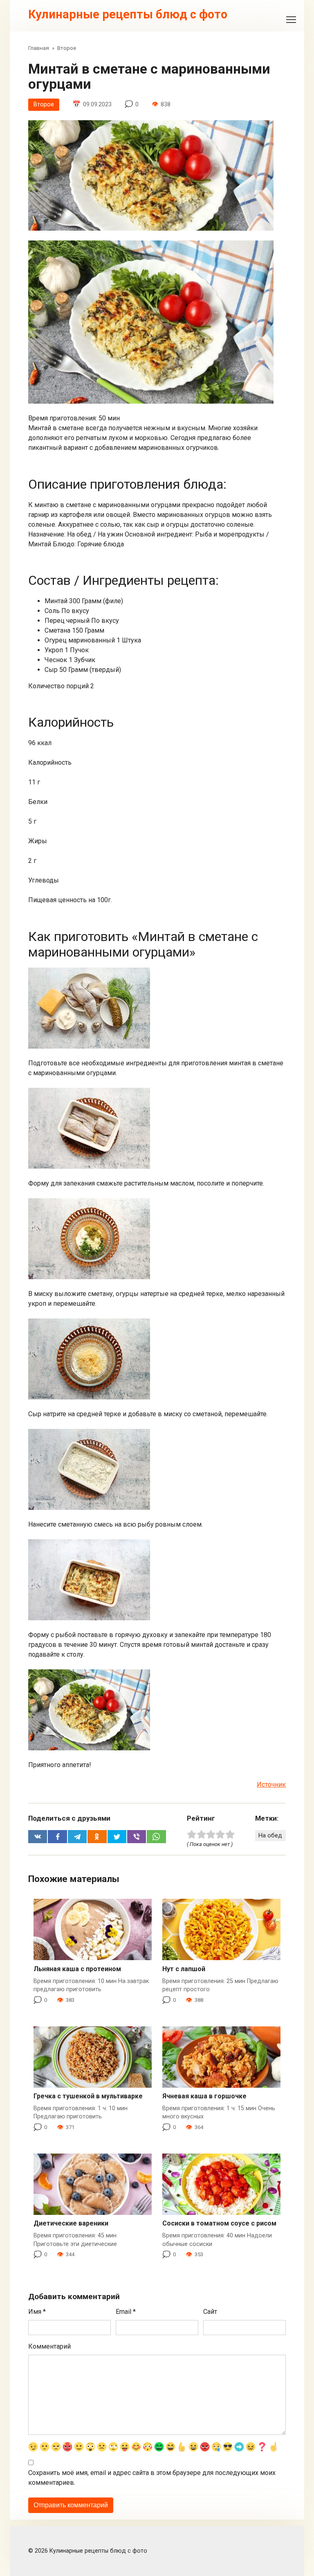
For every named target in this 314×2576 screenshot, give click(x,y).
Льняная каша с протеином (77, 1969)
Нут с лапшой (184, 1969)
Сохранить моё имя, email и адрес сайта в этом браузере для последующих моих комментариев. (152, 2478)
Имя (37, 2312)
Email (126, 2312)
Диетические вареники (71, 2223)
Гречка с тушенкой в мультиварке (88, 2096)
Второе (44, 104)
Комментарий (49, 2346)
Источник (271, 1784)
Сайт (210, 2312)
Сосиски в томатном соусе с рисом (219, 2223)
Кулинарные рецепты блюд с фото (128, 14)
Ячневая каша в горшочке (204, 2096)
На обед (270, 1836)
